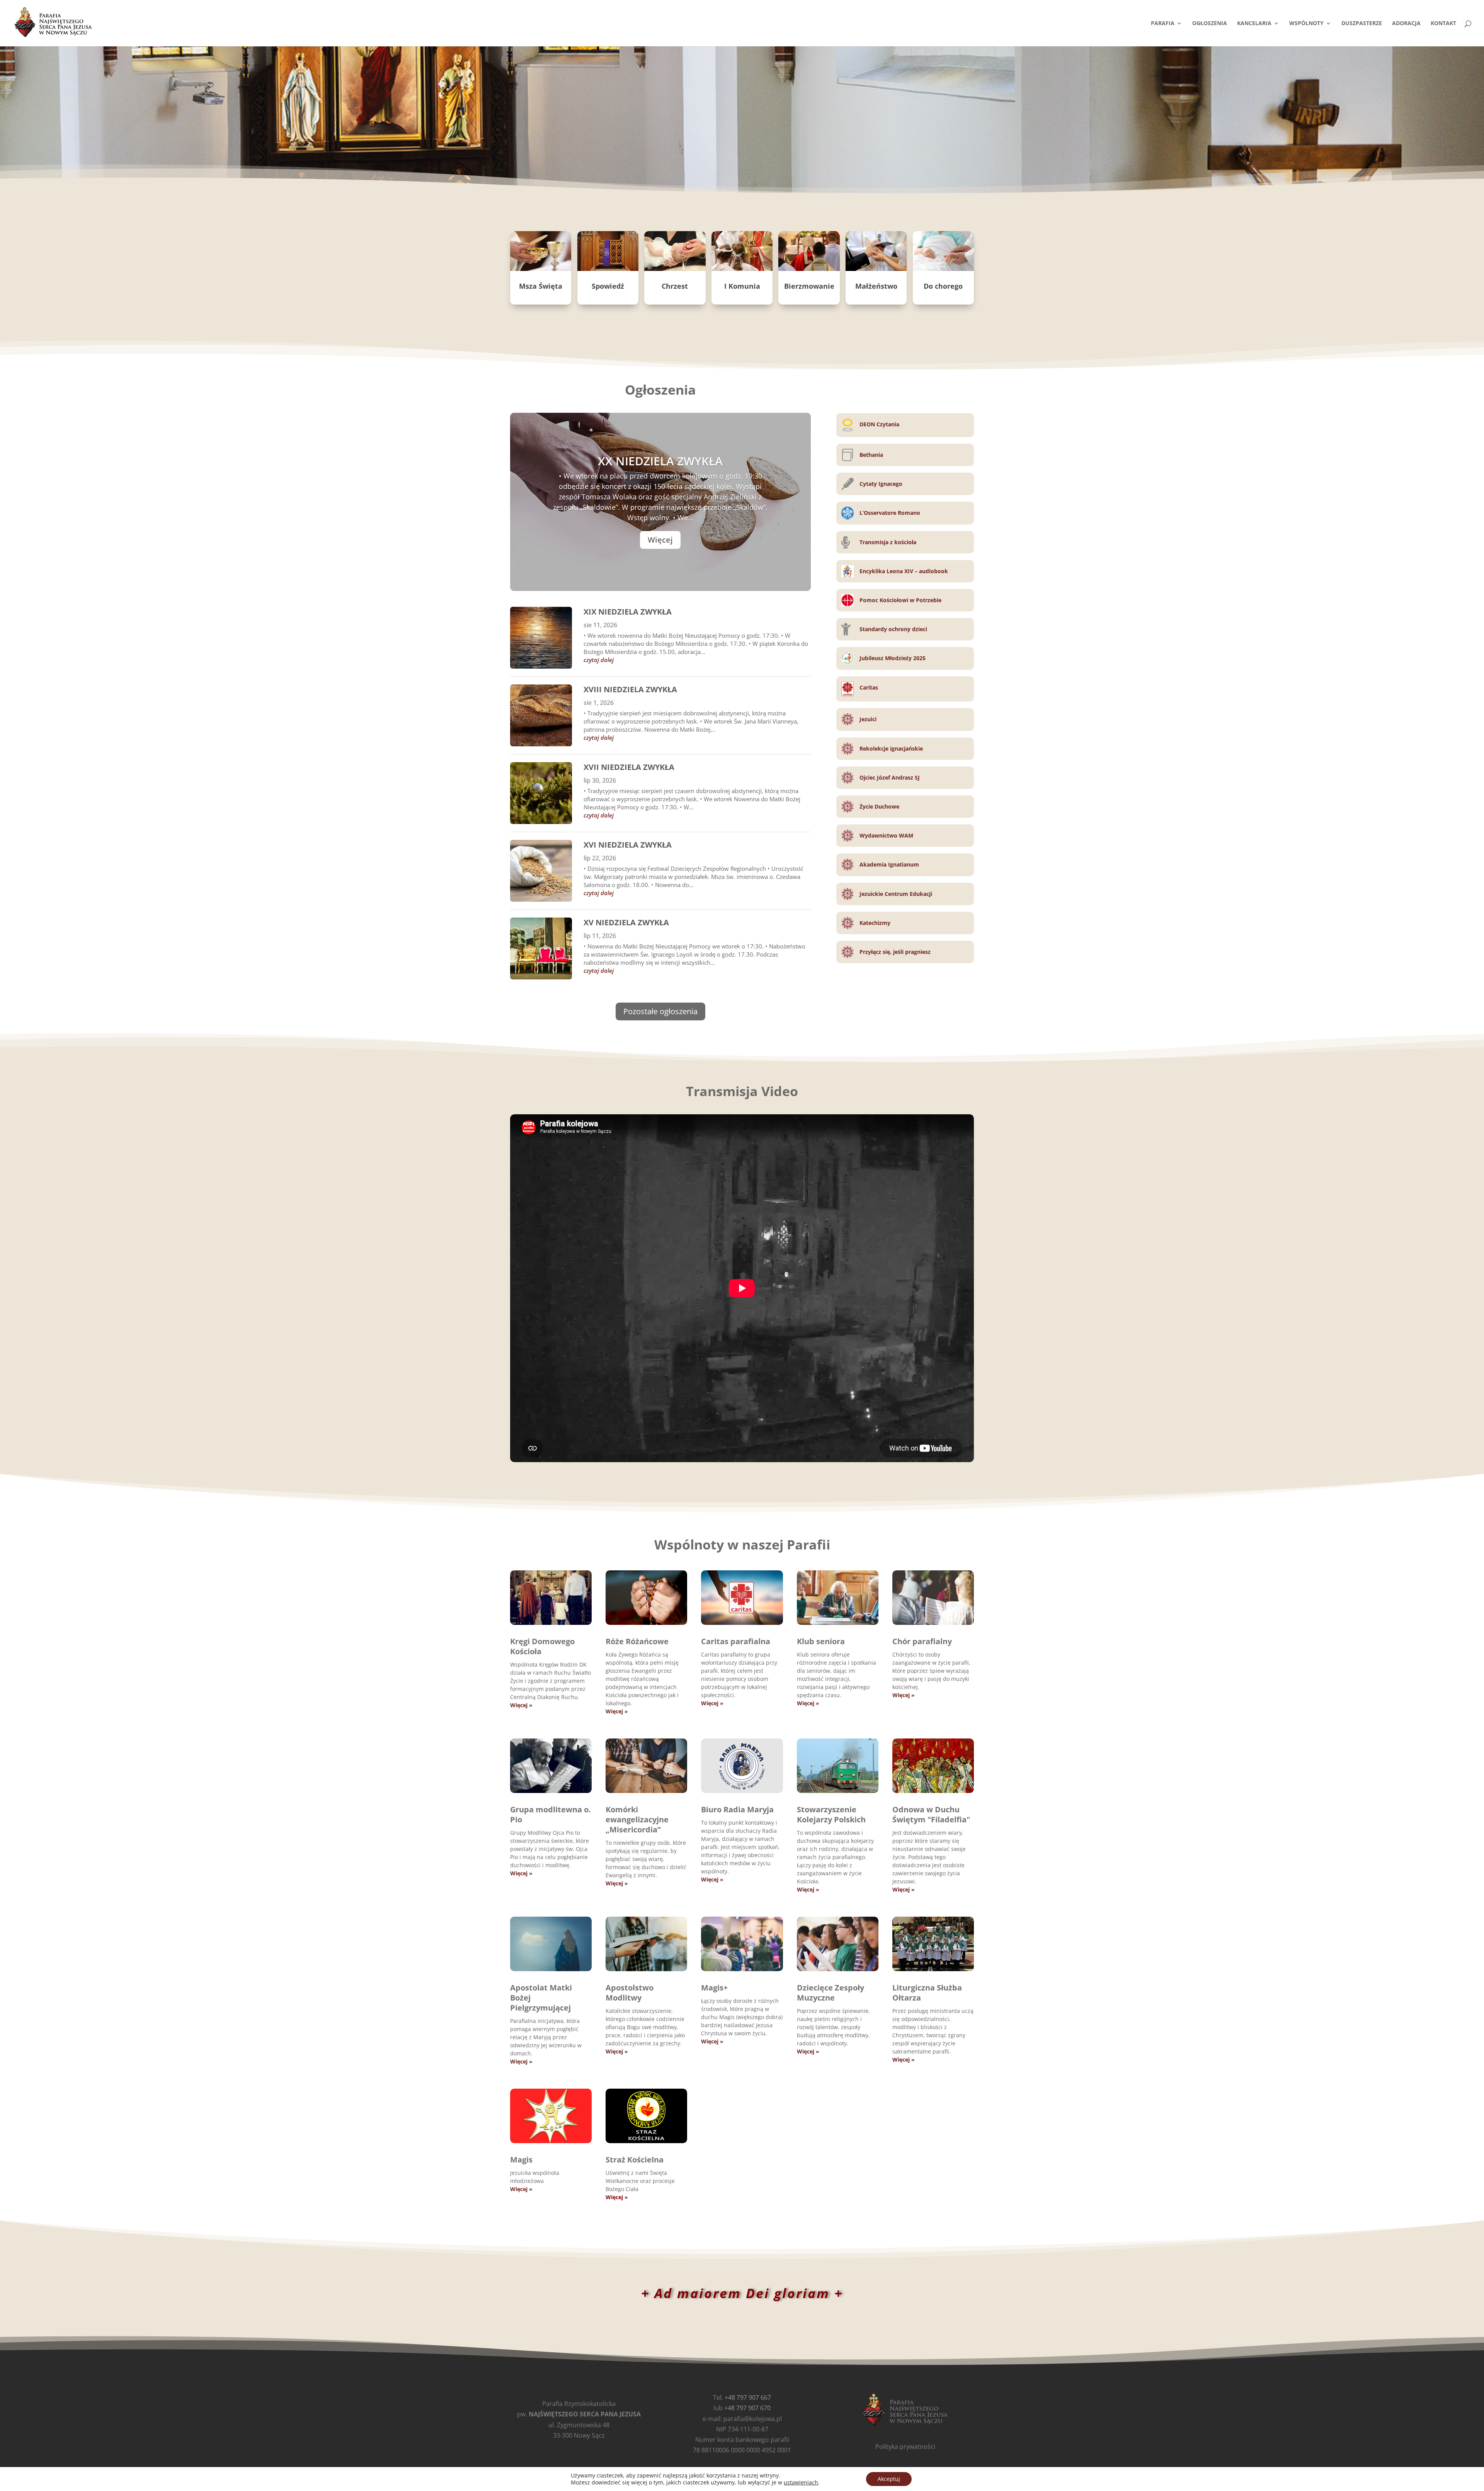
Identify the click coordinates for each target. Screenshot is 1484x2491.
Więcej (660, 540)
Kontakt (1443, 24)
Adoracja (1406, 24)
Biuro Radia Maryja (737, 1809)
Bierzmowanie (809, 286)
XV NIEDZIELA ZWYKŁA (626, 922)
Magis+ (714, 1988)
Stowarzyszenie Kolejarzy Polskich (831, 1814)
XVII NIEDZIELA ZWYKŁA (629, 767)
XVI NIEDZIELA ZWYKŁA (628, 845)
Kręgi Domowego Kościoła (542, 1646)
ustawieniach (801, 2482)
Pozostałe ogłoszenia (660, 1011)
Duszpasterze (1362, 24)
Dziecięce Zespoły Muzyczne (830, 1993)
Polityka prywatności (905, 2447)
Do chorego (943, 286)
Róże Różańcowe (637, 1641)
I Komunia (742, 286)
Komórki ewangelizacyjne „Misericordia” (637, 1819)
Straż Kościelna (635, 2160)
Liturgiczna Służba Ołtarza (927, 1993)
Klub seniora (821, 1641)
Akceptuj (889, 2479)
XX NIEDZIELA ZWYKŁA (660, 461)
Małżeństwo (876, 286)
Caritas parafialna (736, 1641)
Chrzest (675, 286)
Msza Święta (541, 286)
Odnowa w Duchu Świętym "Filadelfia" (931, 1814)
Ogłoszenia (1210, 24)
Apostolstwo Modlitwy (630, 1993)
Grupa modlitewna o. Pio (551, 1814)
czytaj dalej (599, 660)
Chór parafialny (922, 1641)
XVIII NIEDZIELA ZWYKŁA (630, 689)
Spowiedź (608, 286)
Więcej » (521, 1705)
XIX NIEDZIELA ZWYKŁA (628, 612)
